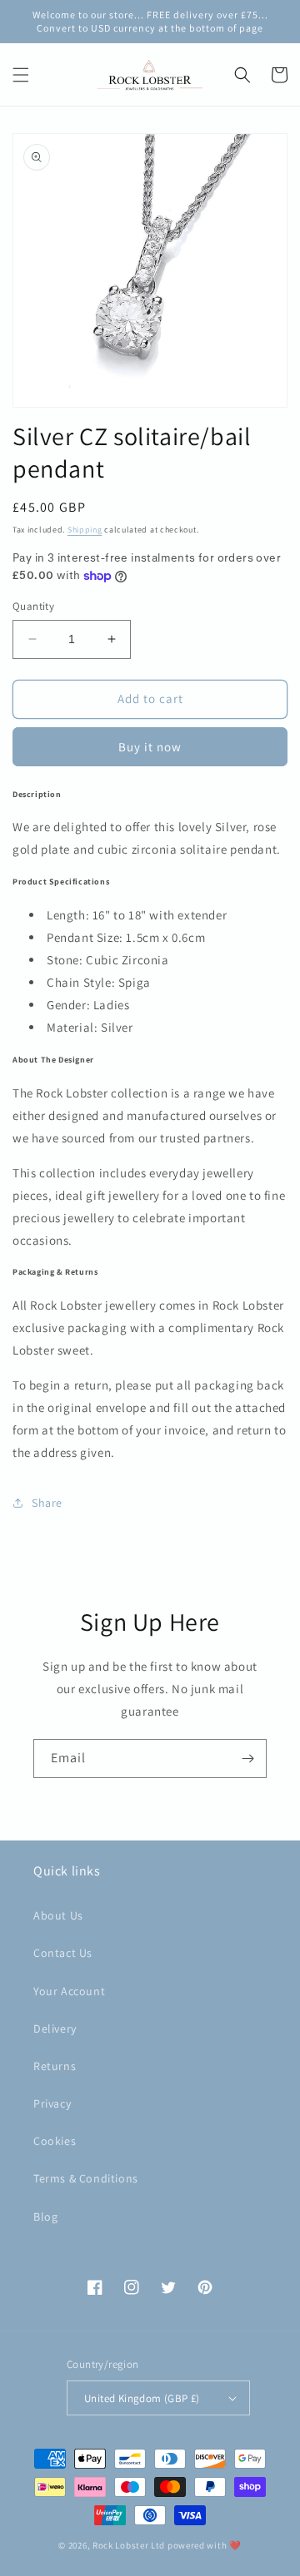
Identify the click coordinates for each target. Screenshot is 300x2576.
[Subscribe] (247, 1759)
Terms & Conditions (86, 2178)
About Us (58, 1915)
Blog (45, 2217)
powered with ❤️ (205, 2545)
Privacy (52, 2103)
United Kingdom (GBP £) (142, 2398)
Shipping (85, 530)
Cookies (55, 2141)
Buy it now (150, 747)
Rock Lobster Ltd (129, 2545)
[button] (21, 75)
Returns (55, 2066)
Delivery (55, 2029)
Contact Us (63, 1953)
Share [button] (47, 1503)
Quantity (33, 606)
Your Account (69, 1991)
